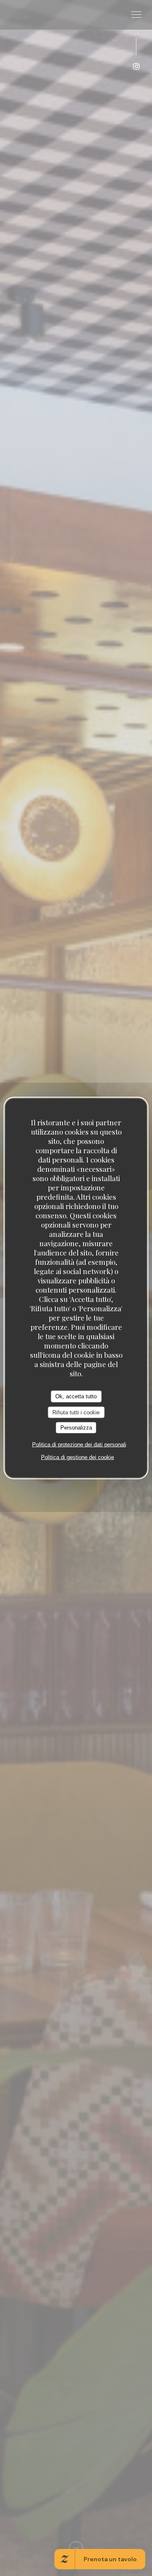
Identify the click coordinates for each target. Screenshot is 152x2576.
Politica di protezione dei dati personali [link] (79, 1444)
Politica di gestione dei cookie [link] (77, 1457)
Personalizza (76, 1428)
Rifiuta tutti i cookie (76, 1412)
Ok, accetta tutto (76, 1396)
